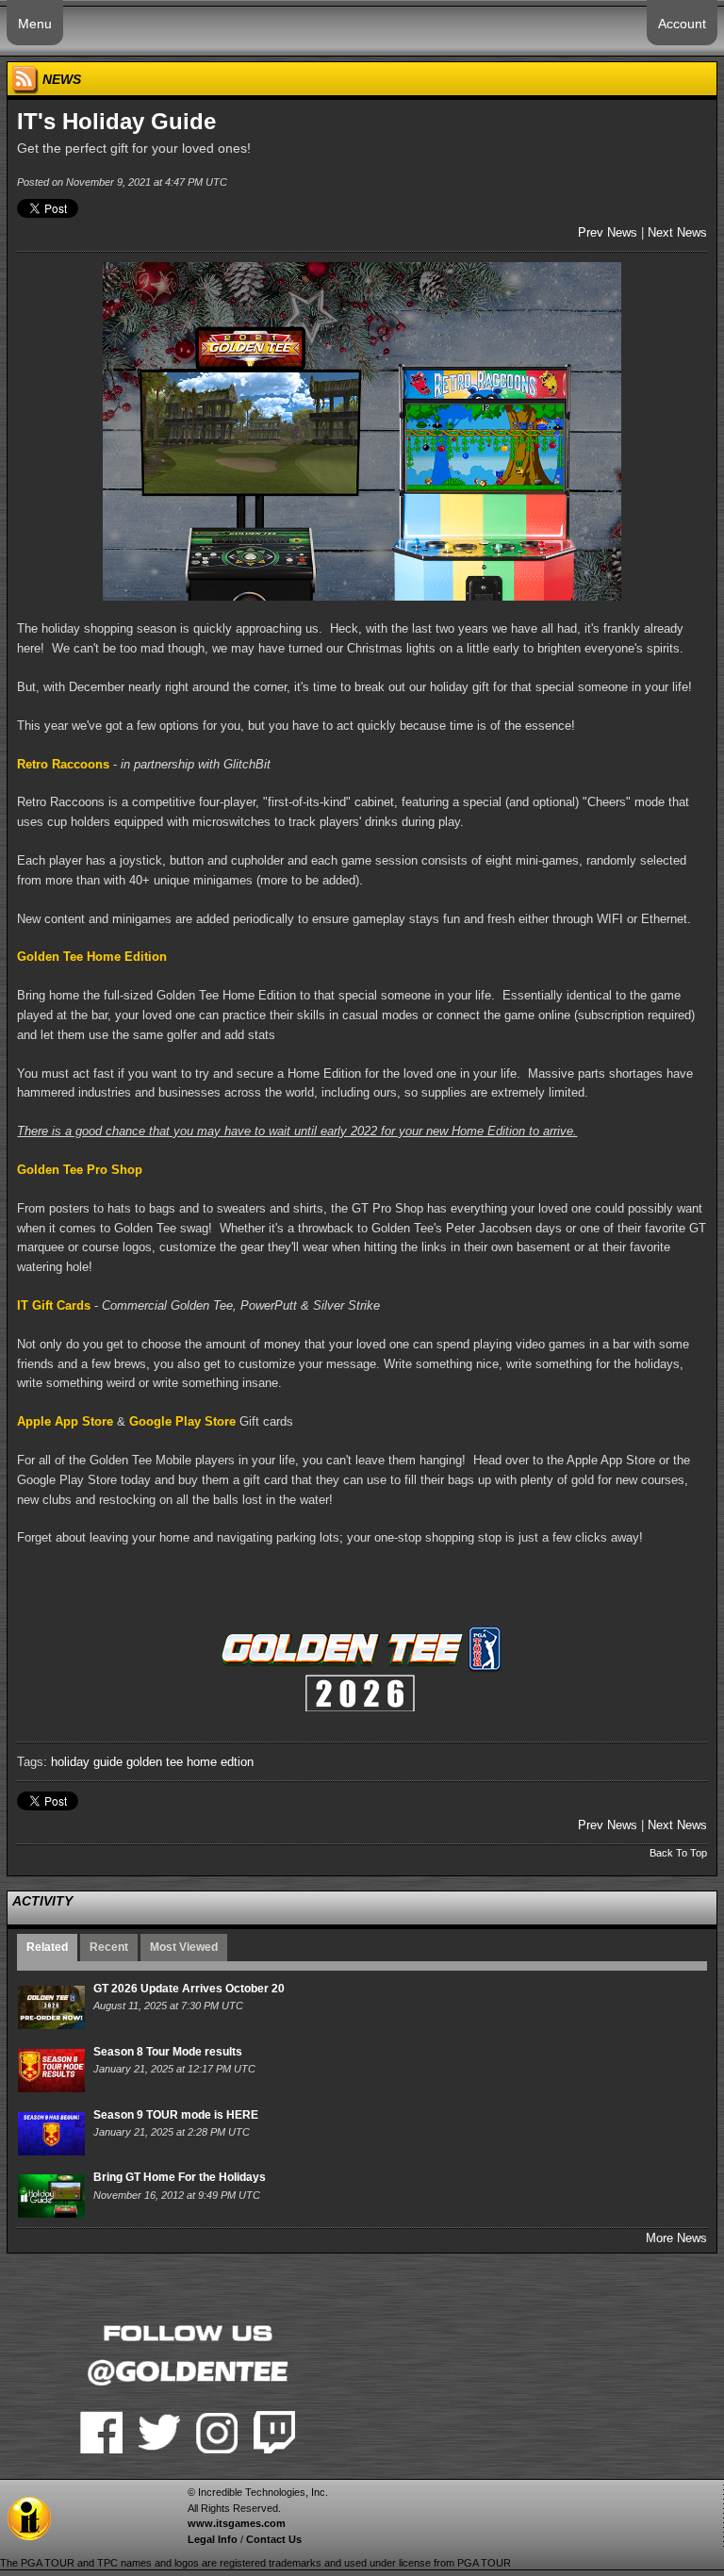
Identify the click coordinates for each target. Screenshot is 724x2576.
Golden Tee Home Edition (92, 957)
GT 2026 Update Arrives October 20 (189, 1989)
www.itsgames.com (237, 2523)
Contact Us (274, 2539)
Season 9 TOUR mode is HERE (176, 2115)
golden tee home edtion (190, 1762)
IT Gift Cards (54, 1305)
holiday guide (87, 1762)
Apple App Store (65, 1421)
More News (676, 2238)
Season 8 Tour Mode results (168, 2052)
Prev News (608, 232)
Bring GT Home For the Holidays (180, 2177)
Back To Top (678, 1853)
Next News (677, 232)
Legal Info (213, 2539)
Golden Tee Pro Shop (80, 1170)
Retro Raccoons (63, 764)
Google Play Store (182, 1421)
